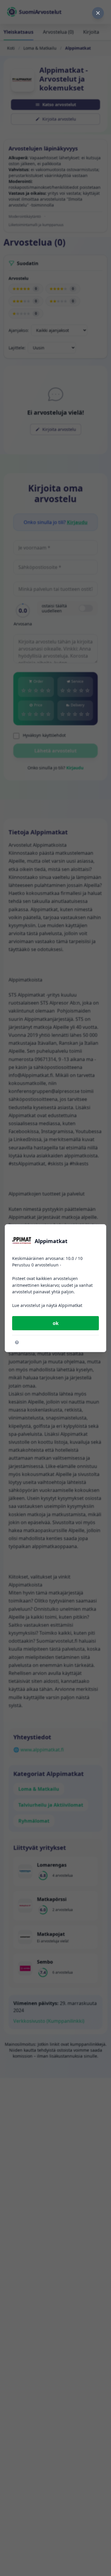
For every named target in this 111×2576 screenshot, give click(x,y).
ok (56, 1323)
